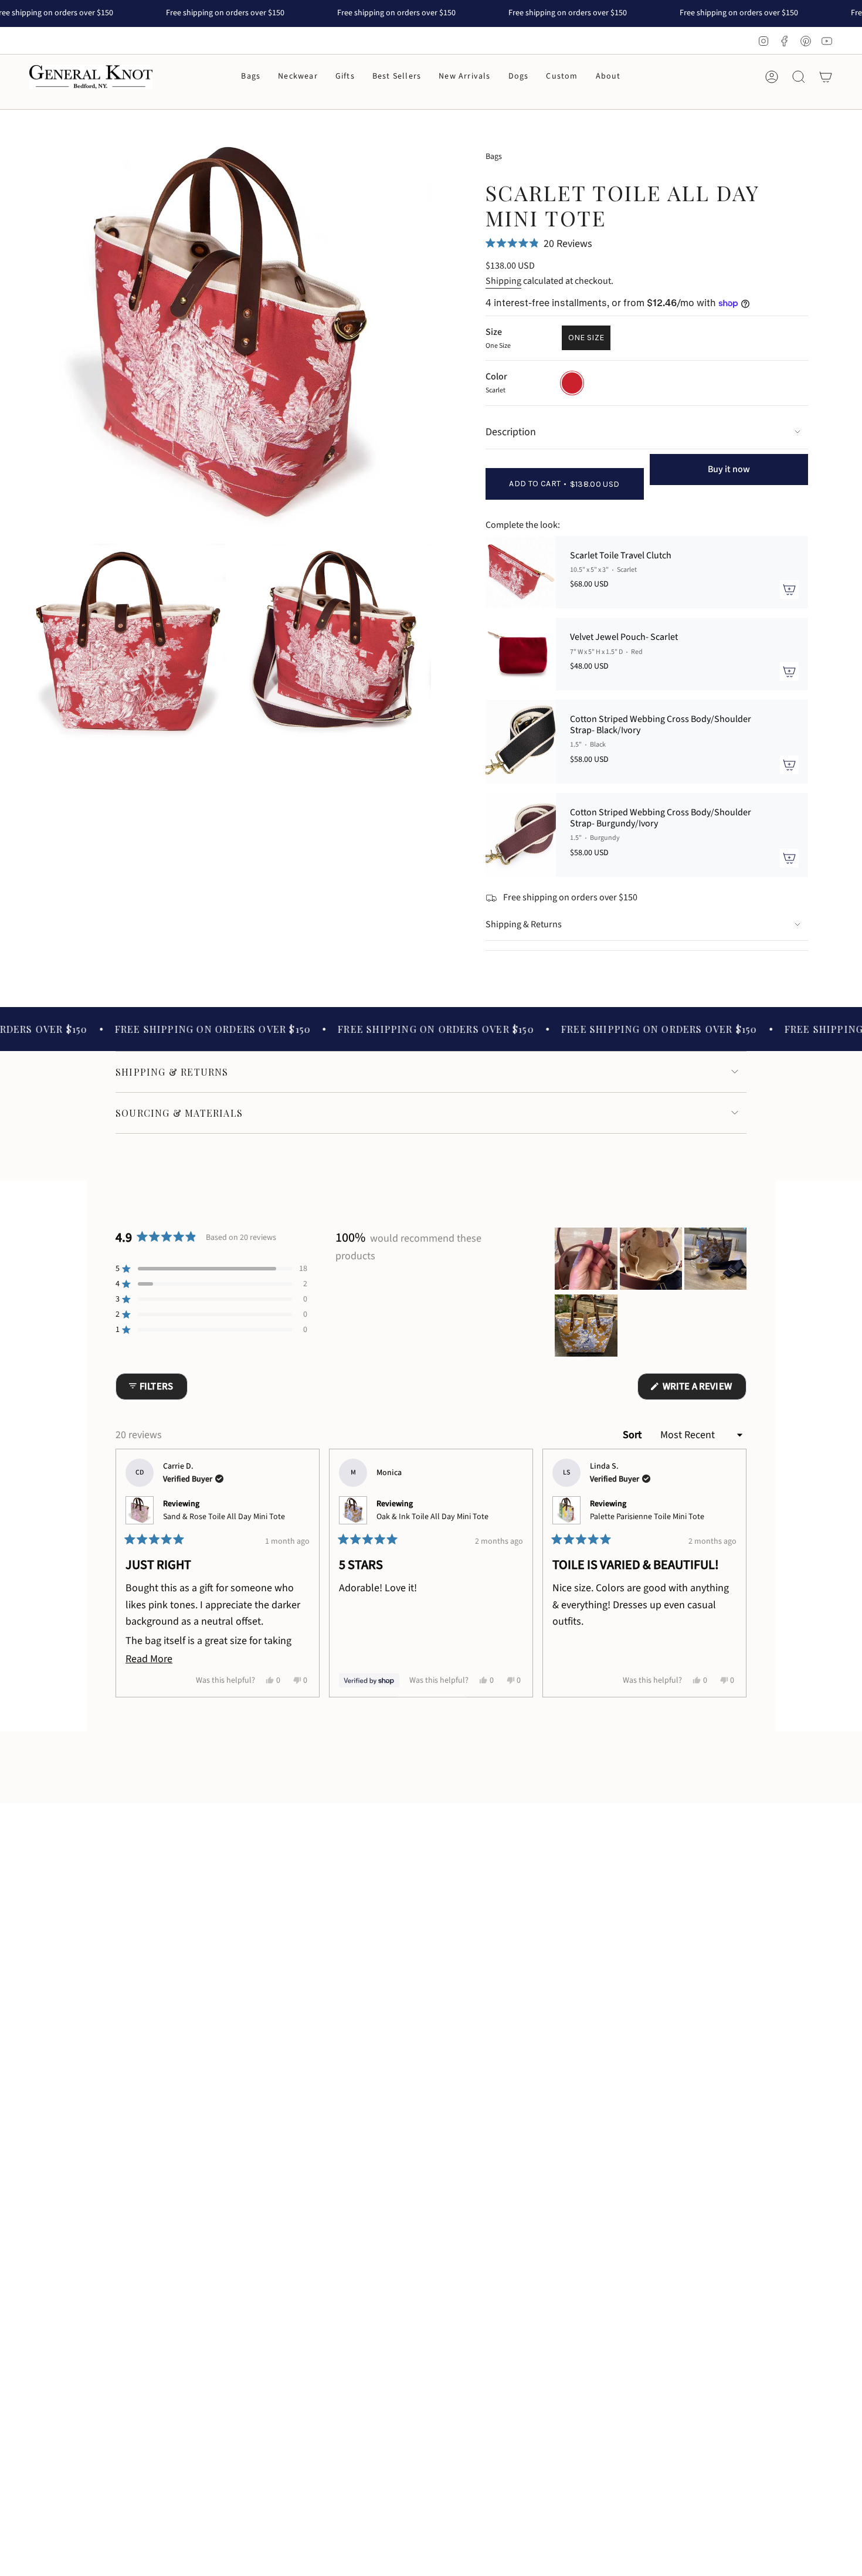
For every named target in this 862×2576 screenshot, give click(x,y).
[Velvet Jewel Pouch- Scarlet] (521, 654)
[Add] (789, 589)
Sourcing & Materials (179, 1113)
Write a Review (703, 1389)
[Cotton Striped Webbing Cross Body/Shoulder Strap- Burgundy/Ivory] (521, 835)
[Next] (732, 1573)
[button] (251, 77)
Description (511, 432)
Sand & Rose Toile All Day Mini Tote (224, 1517)
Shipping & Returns (524, 924)
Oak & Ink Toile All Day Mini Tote (432, 1517)
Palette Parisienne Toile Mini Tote (647, 1517)
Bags (494, 157)
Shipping (503, 281)
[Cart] (826, 77)
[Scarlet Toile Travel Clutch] (521, 572)
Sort (633, 1435)
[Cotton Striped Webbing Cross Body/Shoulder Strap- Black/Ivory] (521, 742)
